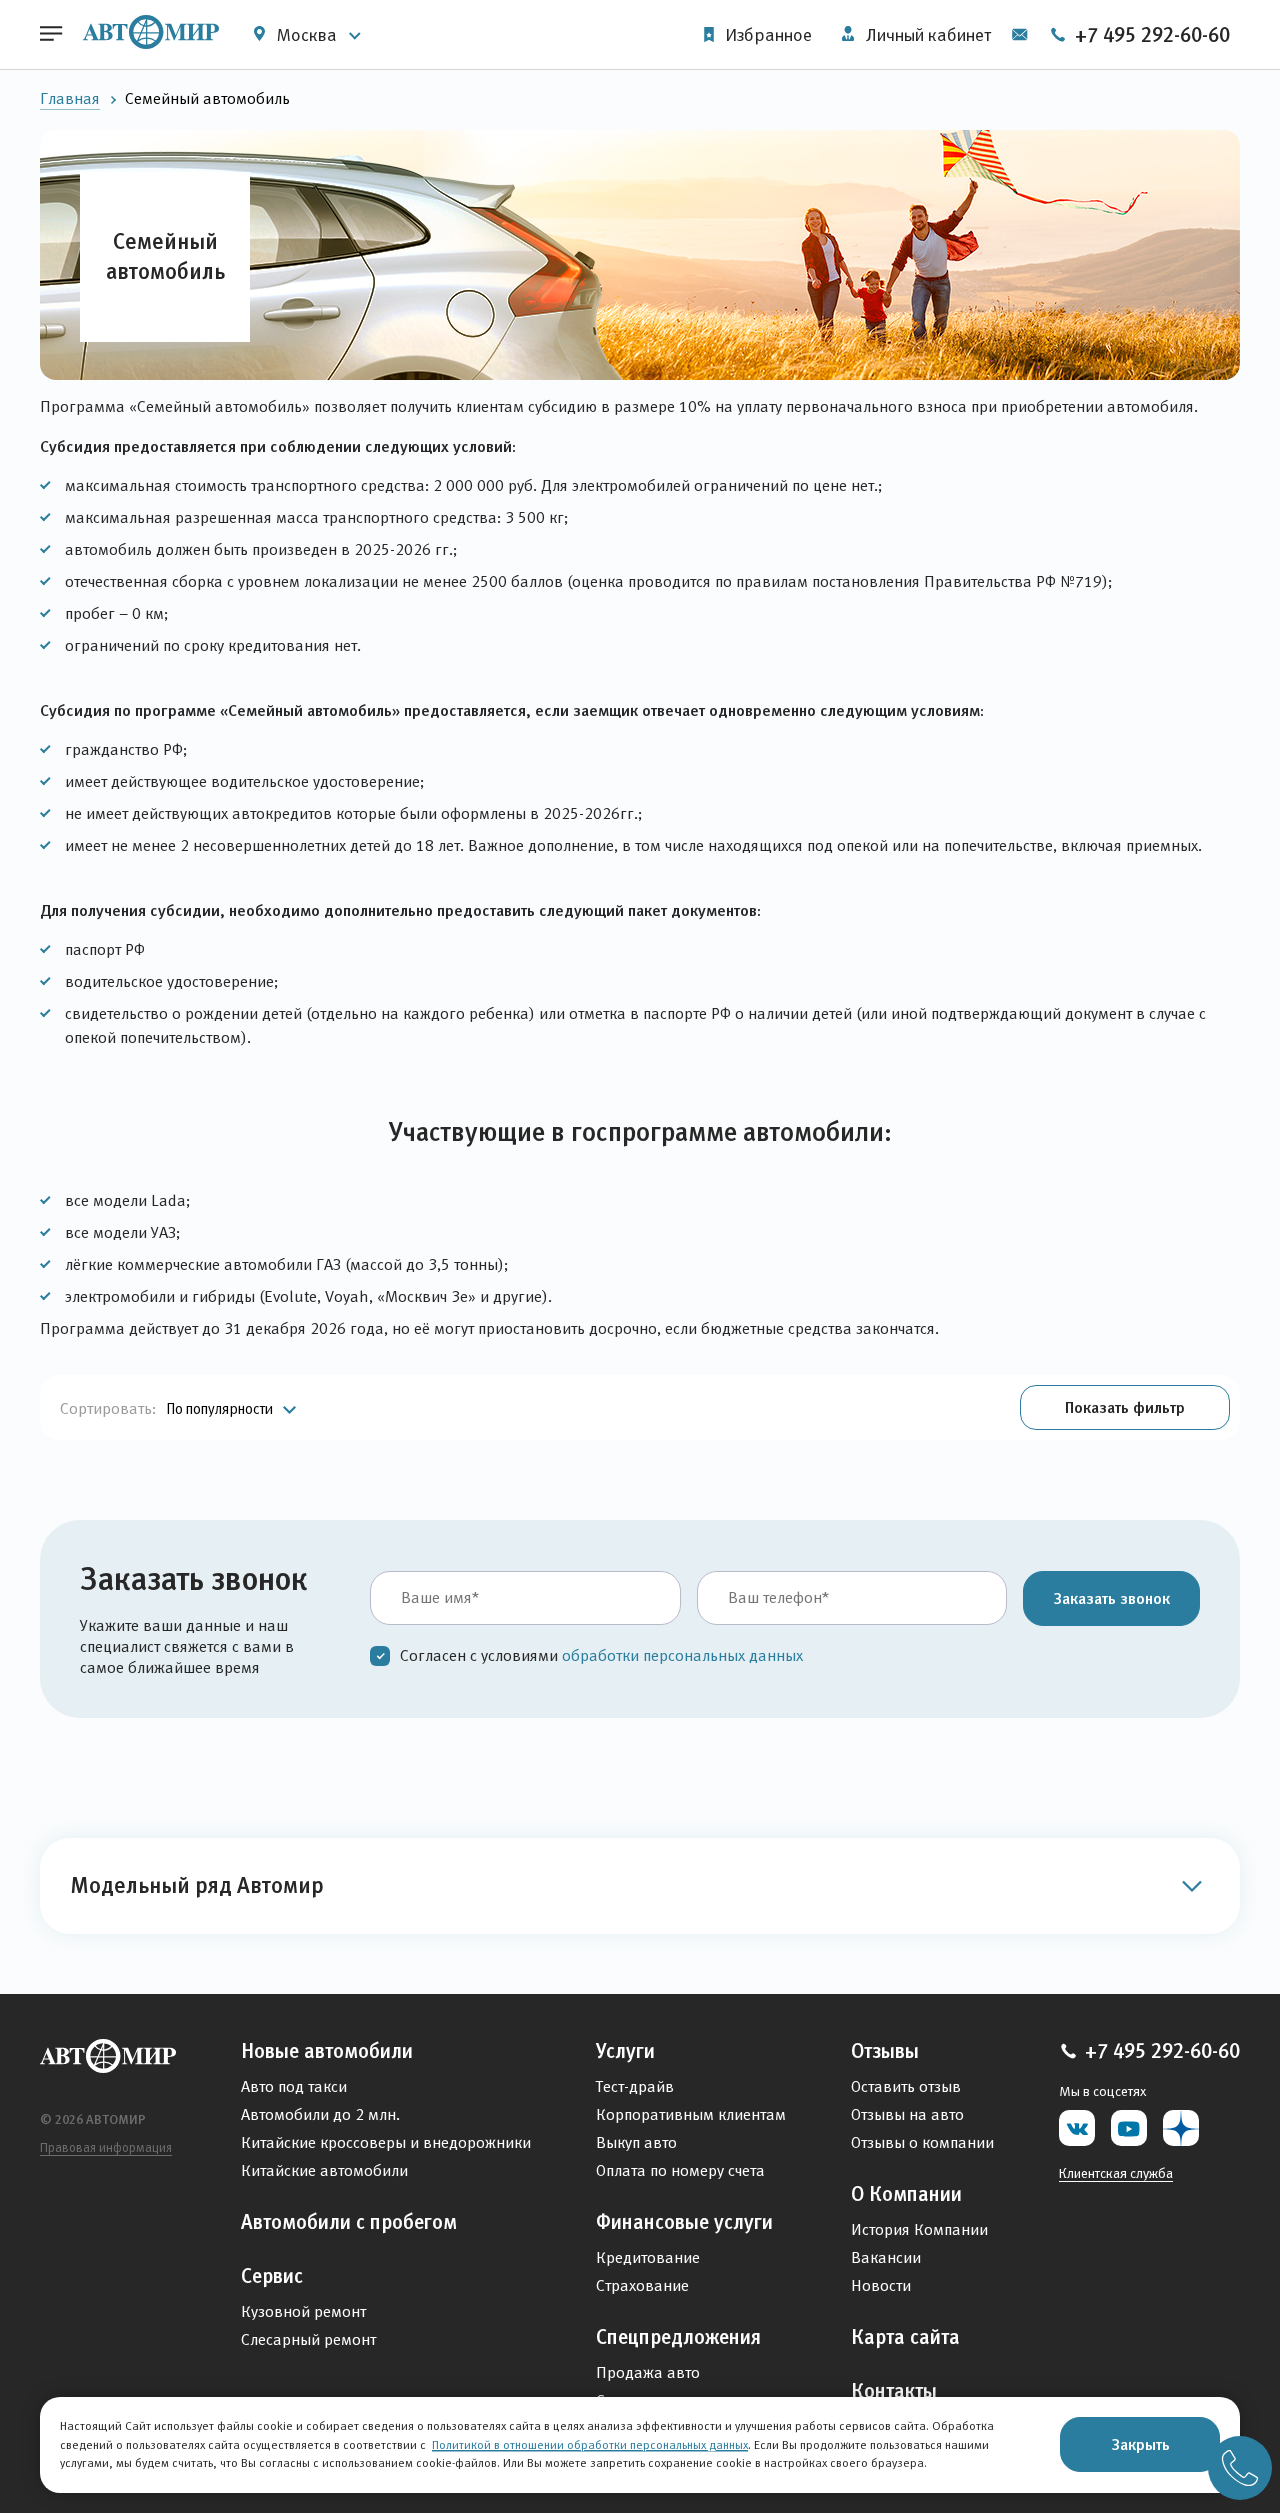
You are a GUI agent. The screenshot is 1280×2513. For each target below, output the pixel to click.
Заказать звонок (1111, 1598)
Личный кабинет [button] (926, 35)
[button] (1125, 1407)
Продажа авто (648, 2372)
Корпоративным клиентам (691, 2114)
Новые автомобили (327, 2051)
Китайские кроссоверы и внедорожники (386, 2142)
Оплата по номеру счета (680, 2170)
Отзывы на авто (907, 2114)
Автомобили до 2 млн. (320, 2114)
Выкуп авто (636, 2142)
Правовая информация (106, 2147)
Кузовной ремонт (303, 2311)
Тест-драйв (635, 2086)
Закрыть (1140, 2444)
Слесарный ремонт (308, 2339)
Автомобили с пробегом (349, 2222)
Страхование (642, 2285)
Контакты (894, 2391)
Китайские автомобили (324, 2170)
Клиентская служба (1116, 2173)
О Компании (906, 2194)
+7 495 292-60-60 (1150, 35)
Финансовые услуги (684, 2222)
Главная (70, 98)
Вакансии (886, 2257)
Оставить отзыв (906, 2086)
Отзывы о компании (922, 2142)
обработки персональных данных (682, 1655)
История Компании (919, 2229)
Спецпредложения (678, 2337)
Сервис (272, 2276)
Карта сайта (905, 2337)
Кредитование (648, 2257)
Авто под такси (294, 2086)
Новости (881, 2285)
